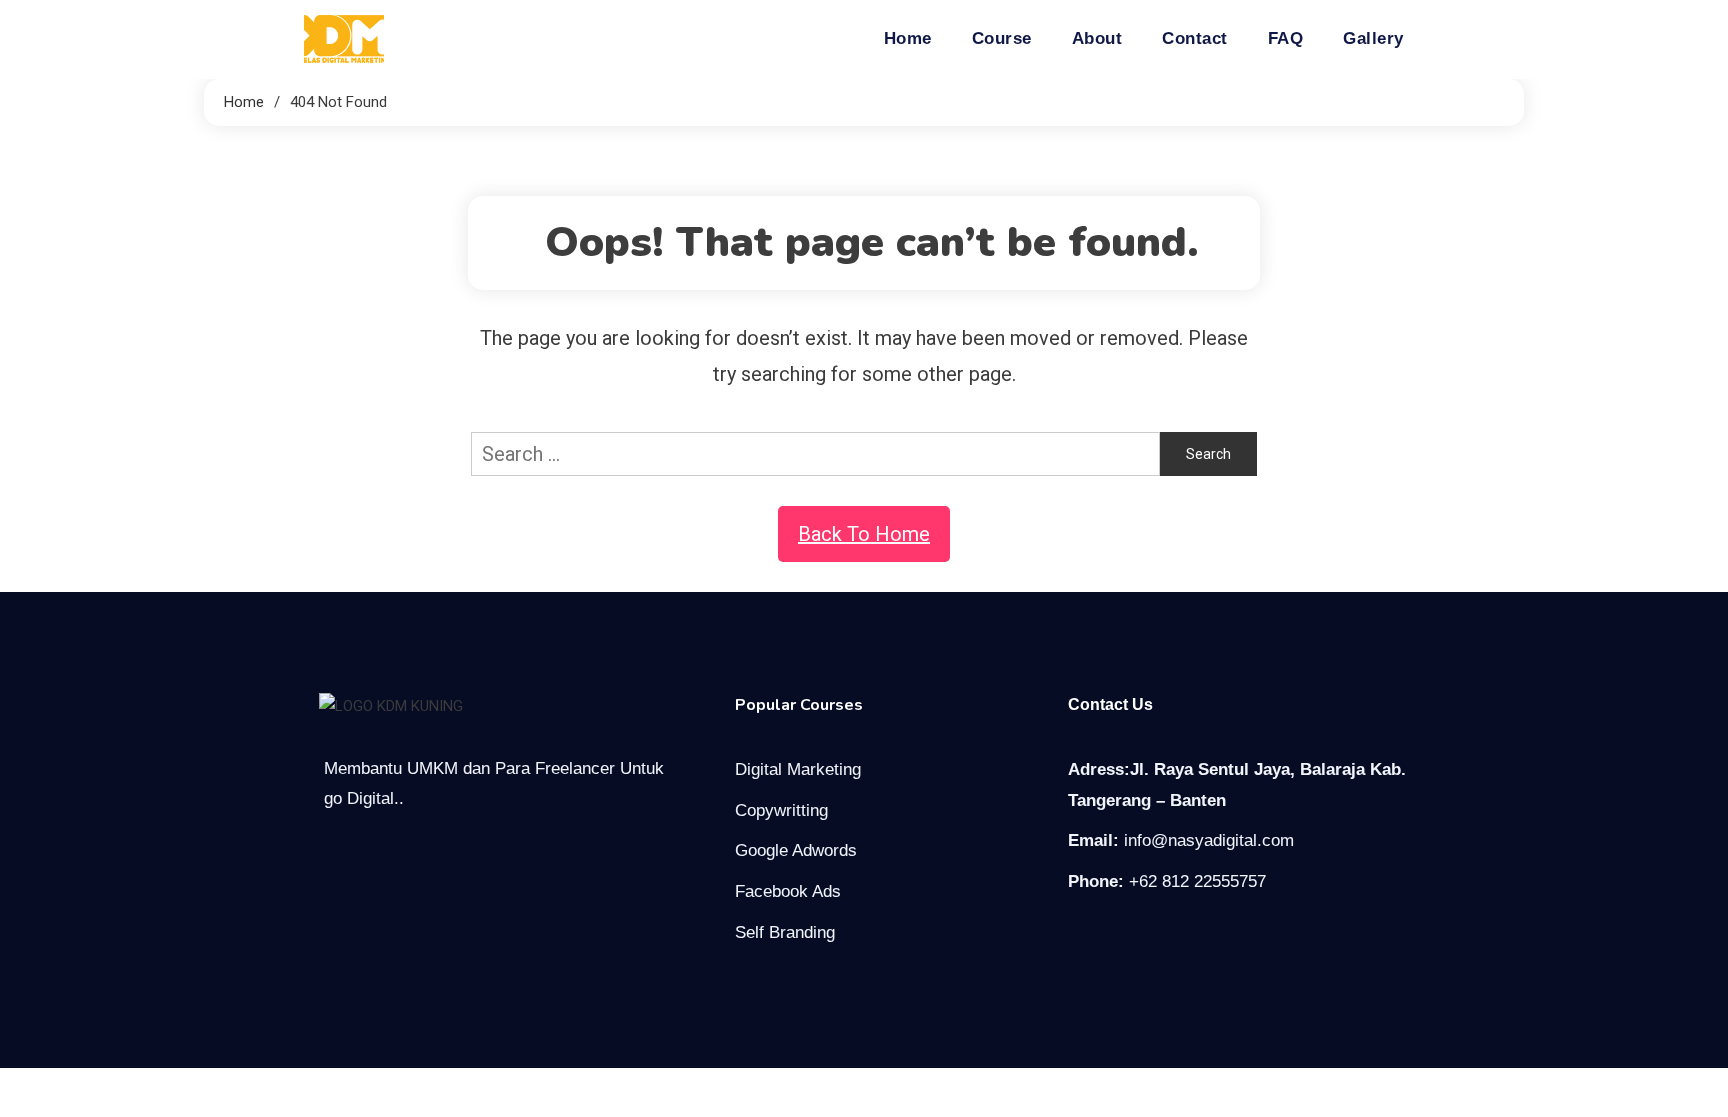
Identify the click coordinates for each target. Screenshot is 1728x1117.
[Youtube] (1163, 939)
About (1097, 38)
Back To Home (864, 534)
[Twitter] (1121, 939)
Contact (1195, 38)
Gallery (1373, 38)
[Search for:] (815, 452)
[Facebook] (1079, 939)
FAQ (1286, 38)
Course (1002, 38)
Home (908, 38)
